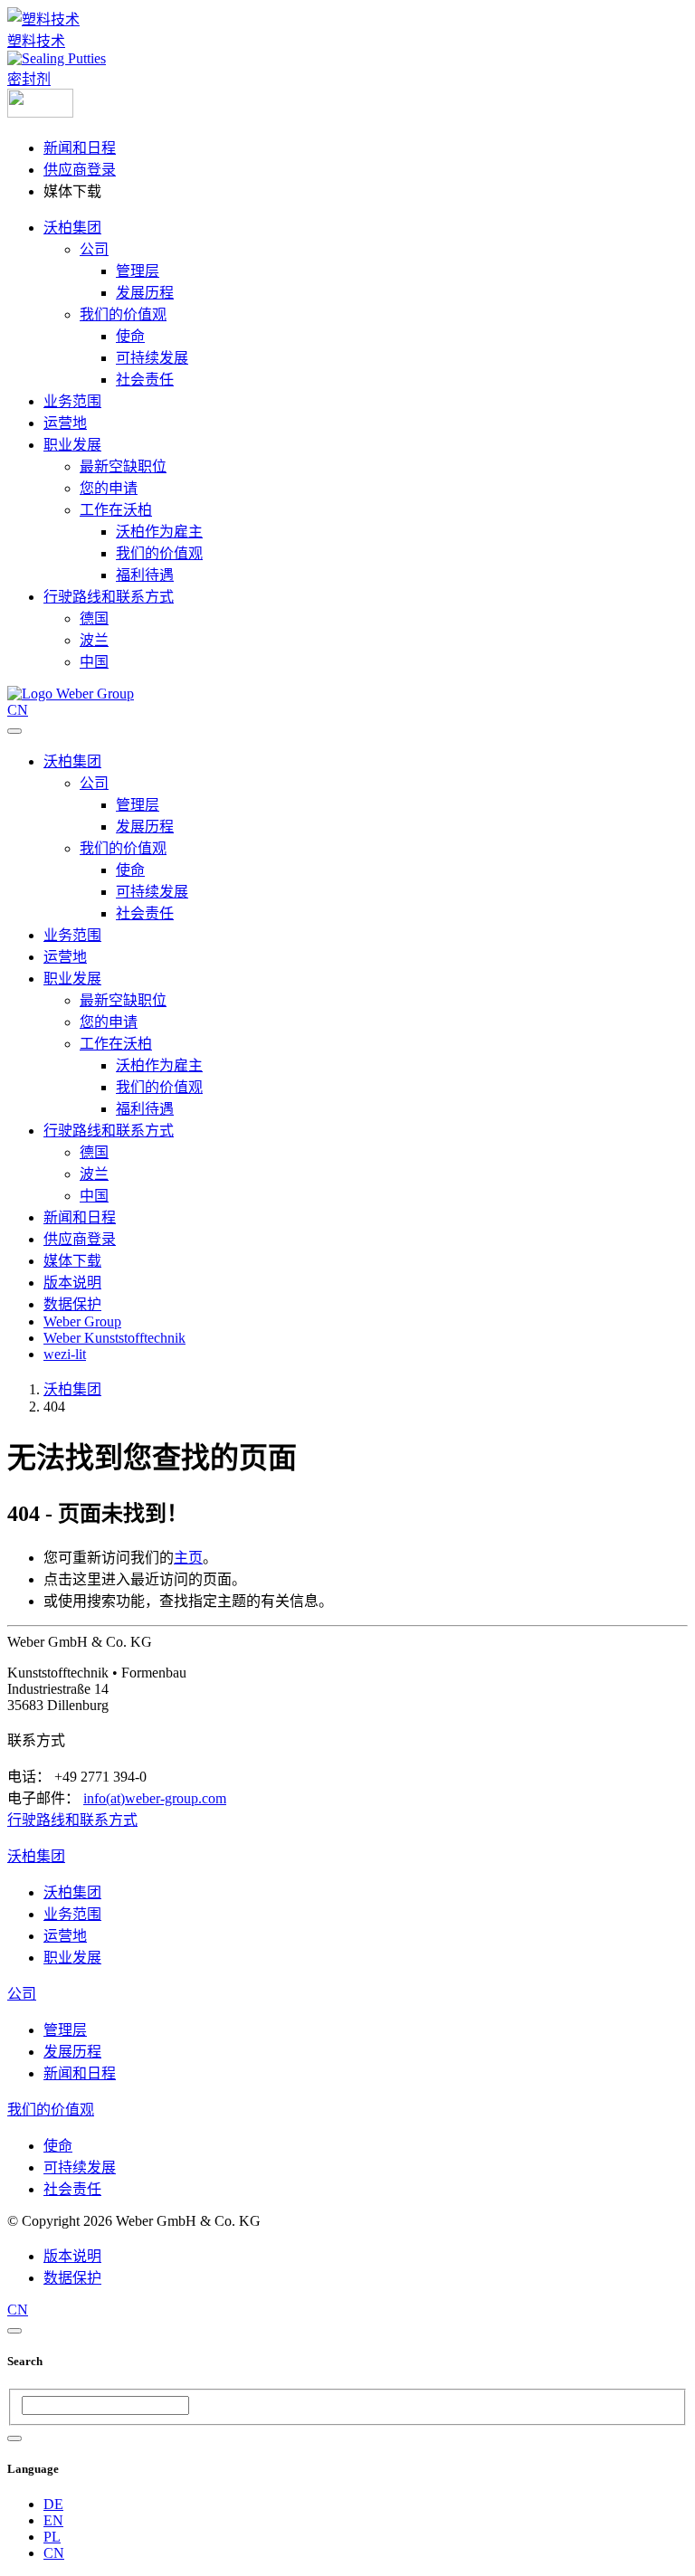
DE (53, 2504)
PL (52, 2537)
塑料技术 (36, 41)
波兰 (94, 640)
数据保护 (72, 1304)
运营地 (65, 423)
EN (53, 2520)
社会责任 (145, 380)
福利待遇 (145, 575)
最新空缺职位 (123, 466)
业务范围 (72, 401)
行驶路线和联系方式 (109, 597)
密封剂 (29, 79)
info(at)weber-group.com (155, 1798)
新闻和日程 (80, 148)
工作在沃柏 (116, 510)
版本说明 (72, 1283)
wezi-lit (65, 1354)
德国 (94, 618)
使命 (130, 336)
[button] (40, 113)
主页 (188, 1558)
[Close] (14, 2331)
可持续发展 (152, 358)
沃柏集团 (72, 228)
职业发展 (72, 445)
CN (54, 2553)
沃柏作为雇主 (159, 532)
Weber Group (82, 1321)
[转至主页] (71, 694)
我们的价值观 (123, 314)
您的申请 (109, 488)
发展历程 (145, 293)
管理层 (138, 271)
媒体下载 (72, 1261)
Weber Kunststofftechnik (114, 1338)
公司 (94, 249)
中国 (94, 662)
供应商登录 (80, 170)
